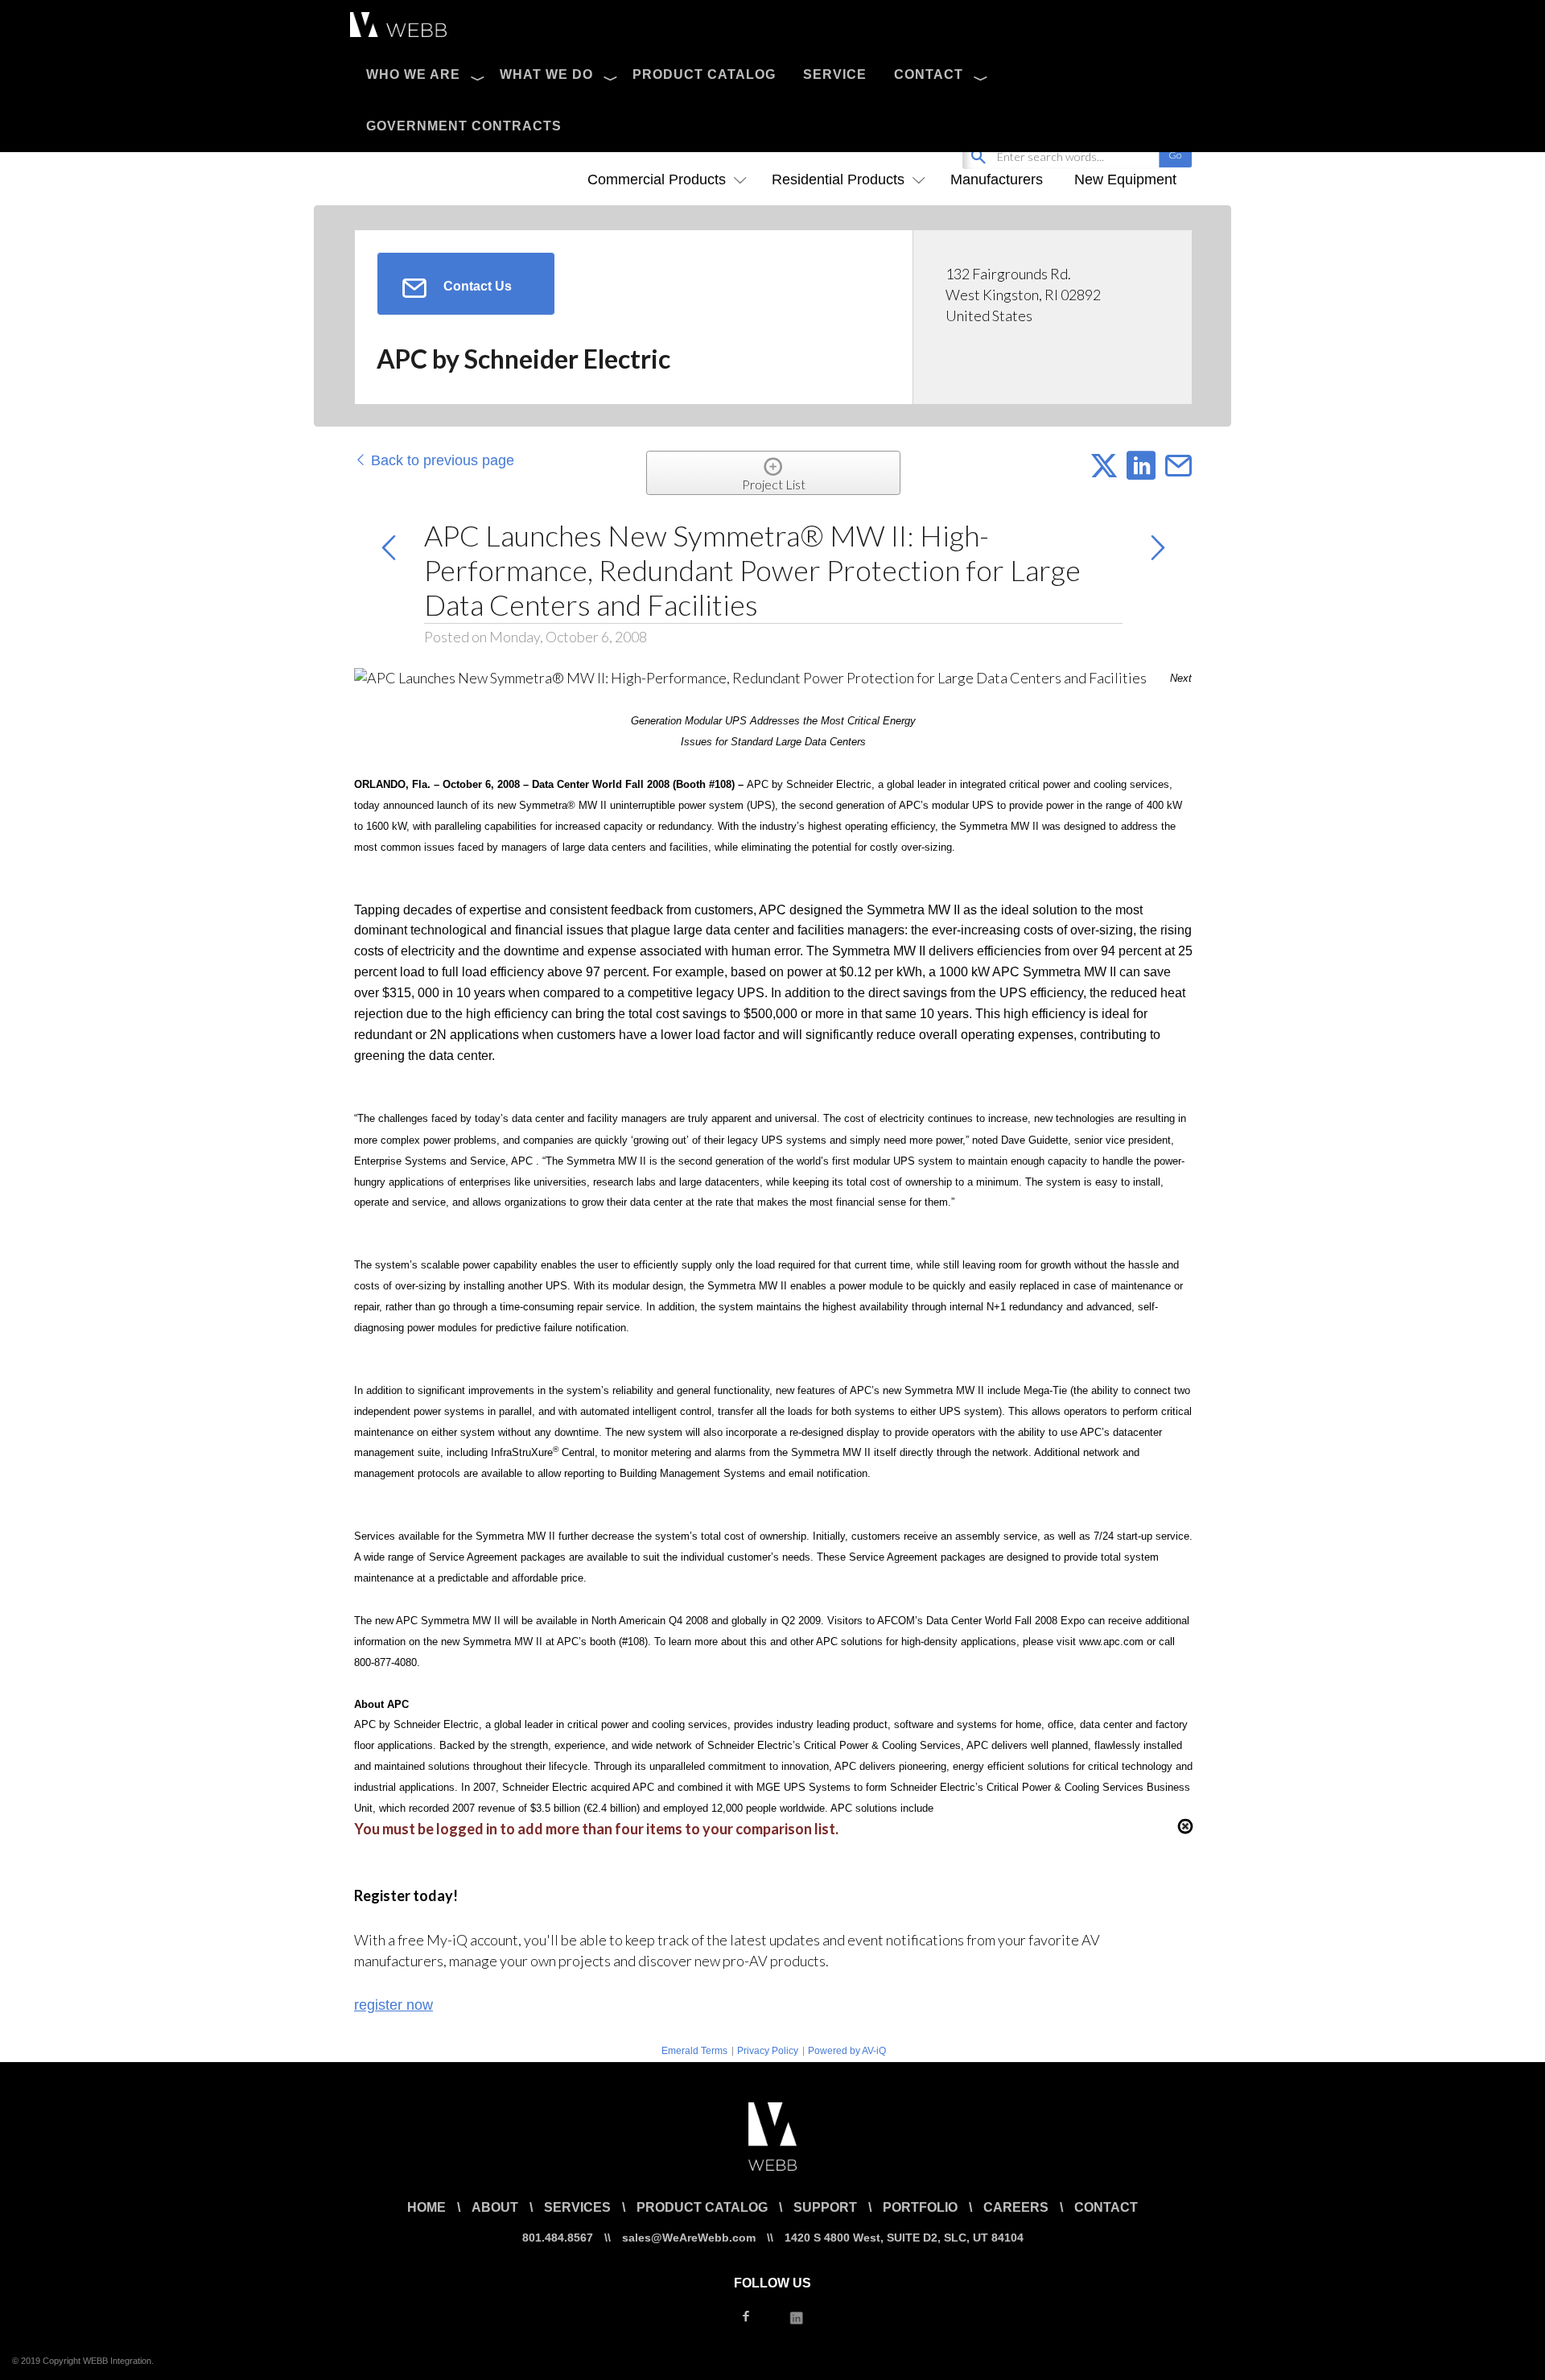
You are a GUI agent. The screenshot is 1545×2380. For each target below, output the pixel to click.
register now (393, 2005)
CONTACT (929, 74)
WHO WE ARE (413, 74)
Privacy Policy (768, 2051)
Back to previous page (441, 460)
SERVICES (577, 2207)
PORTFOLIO (920, 2207)
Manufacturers (997, 179)
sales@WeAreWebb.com (689, 2238)
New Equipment (1125, 179)
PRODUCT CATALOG (704, 74)
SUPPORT (825, 2207)
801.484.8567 (558, 2238)
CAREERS (1016, 2207)
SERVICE (835, 74)
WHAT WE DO (546, 74)
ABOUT (495, 2207)
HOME (426, 2207)
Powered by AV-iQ (847, 2051)
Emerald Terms (694, 2051)
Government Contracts (464, 126)
